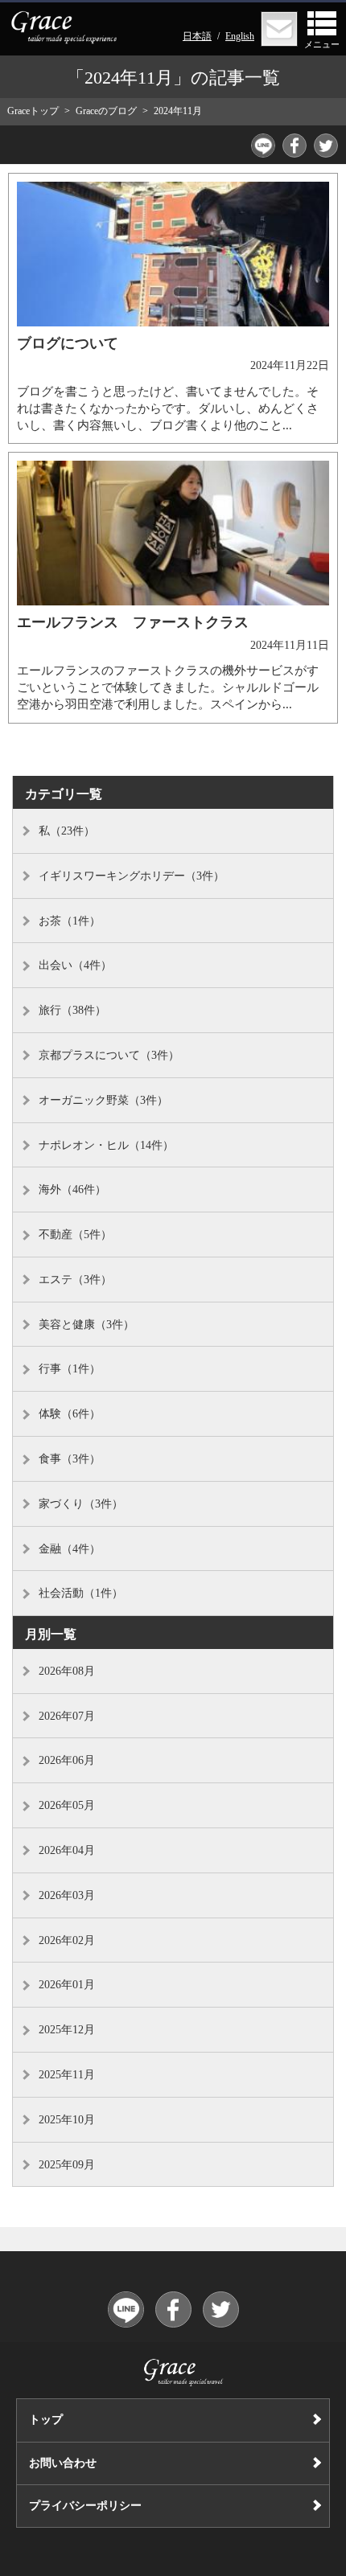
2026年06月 (67, 1760)
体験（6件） (70, 1414)
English (240, 36)
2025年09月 (67, 2165)
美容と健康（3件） (86, 1325)
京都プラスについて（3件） (109, 1055)
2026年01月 (67, 1985)
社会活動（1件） (81, 1593)
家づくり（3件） (81, 1504)
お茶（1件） (70, 921)
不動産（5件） (75, 1235)
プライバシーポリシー (85, 2506)
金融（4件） (70, 1549)
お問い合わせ (63, 2463)
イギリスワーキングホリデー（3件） (132, 876)
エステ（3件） (75, 1280)
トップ (46, 2420)
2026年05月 (67, 1805)
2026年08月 (67, 1671)
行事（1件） (70, 1369)
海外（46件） (72, 1190)
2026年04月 (67, 1850)
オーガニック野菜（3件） (103, 1100)
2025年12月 (67, 2030)
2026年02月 (67, 1940)
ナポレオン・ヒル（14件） (106, 1145)
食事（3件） (70, 1459)
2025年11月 (67, 2075)
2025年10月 (67, 2120)
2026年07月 (67, 1716)
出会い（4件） (75, 965)
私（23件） (67, 831)
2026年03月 (67, 1895)
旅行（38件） (72, 1010)
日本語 (197, 36)
